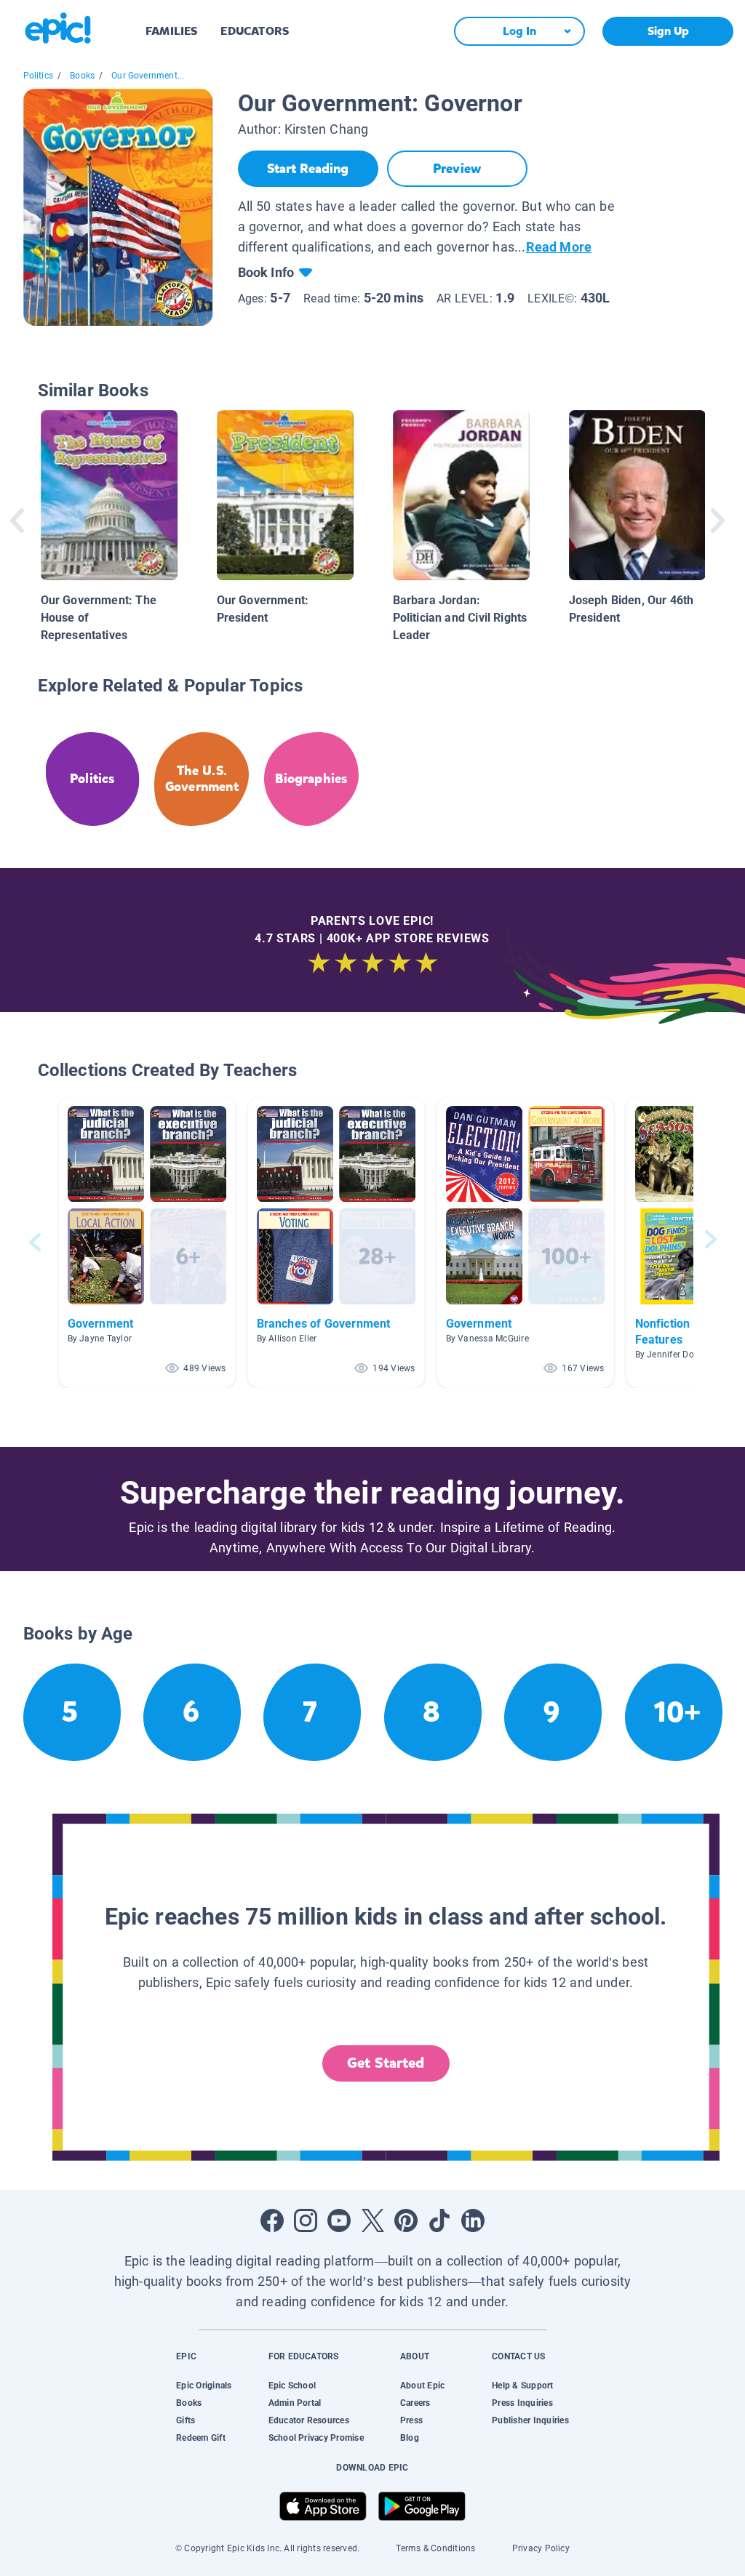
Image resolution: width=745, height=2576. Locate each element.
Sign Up (668, 31)
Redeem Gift (201, 2438)
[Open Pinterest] (406, 2220)
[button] (147, 1242)
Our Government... (148, 76)
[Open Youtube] (339, 2220)
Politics (38, 76)
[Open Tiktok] (439, 2220)
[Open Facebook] (272, 2220)
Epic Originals (204, 2386)
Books (82, 76)
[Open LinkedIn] (473, 2220)
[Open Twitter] (372, 2220)
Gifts (186, 2420)
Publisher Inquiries (530, 2420)
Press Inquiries (522, 2403)
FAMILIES (171, 31)
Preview (457, 169)
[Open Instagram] (306, 2220)
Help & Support (522, 2386)
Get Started (386, 2063)
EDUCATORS (255, 31)
